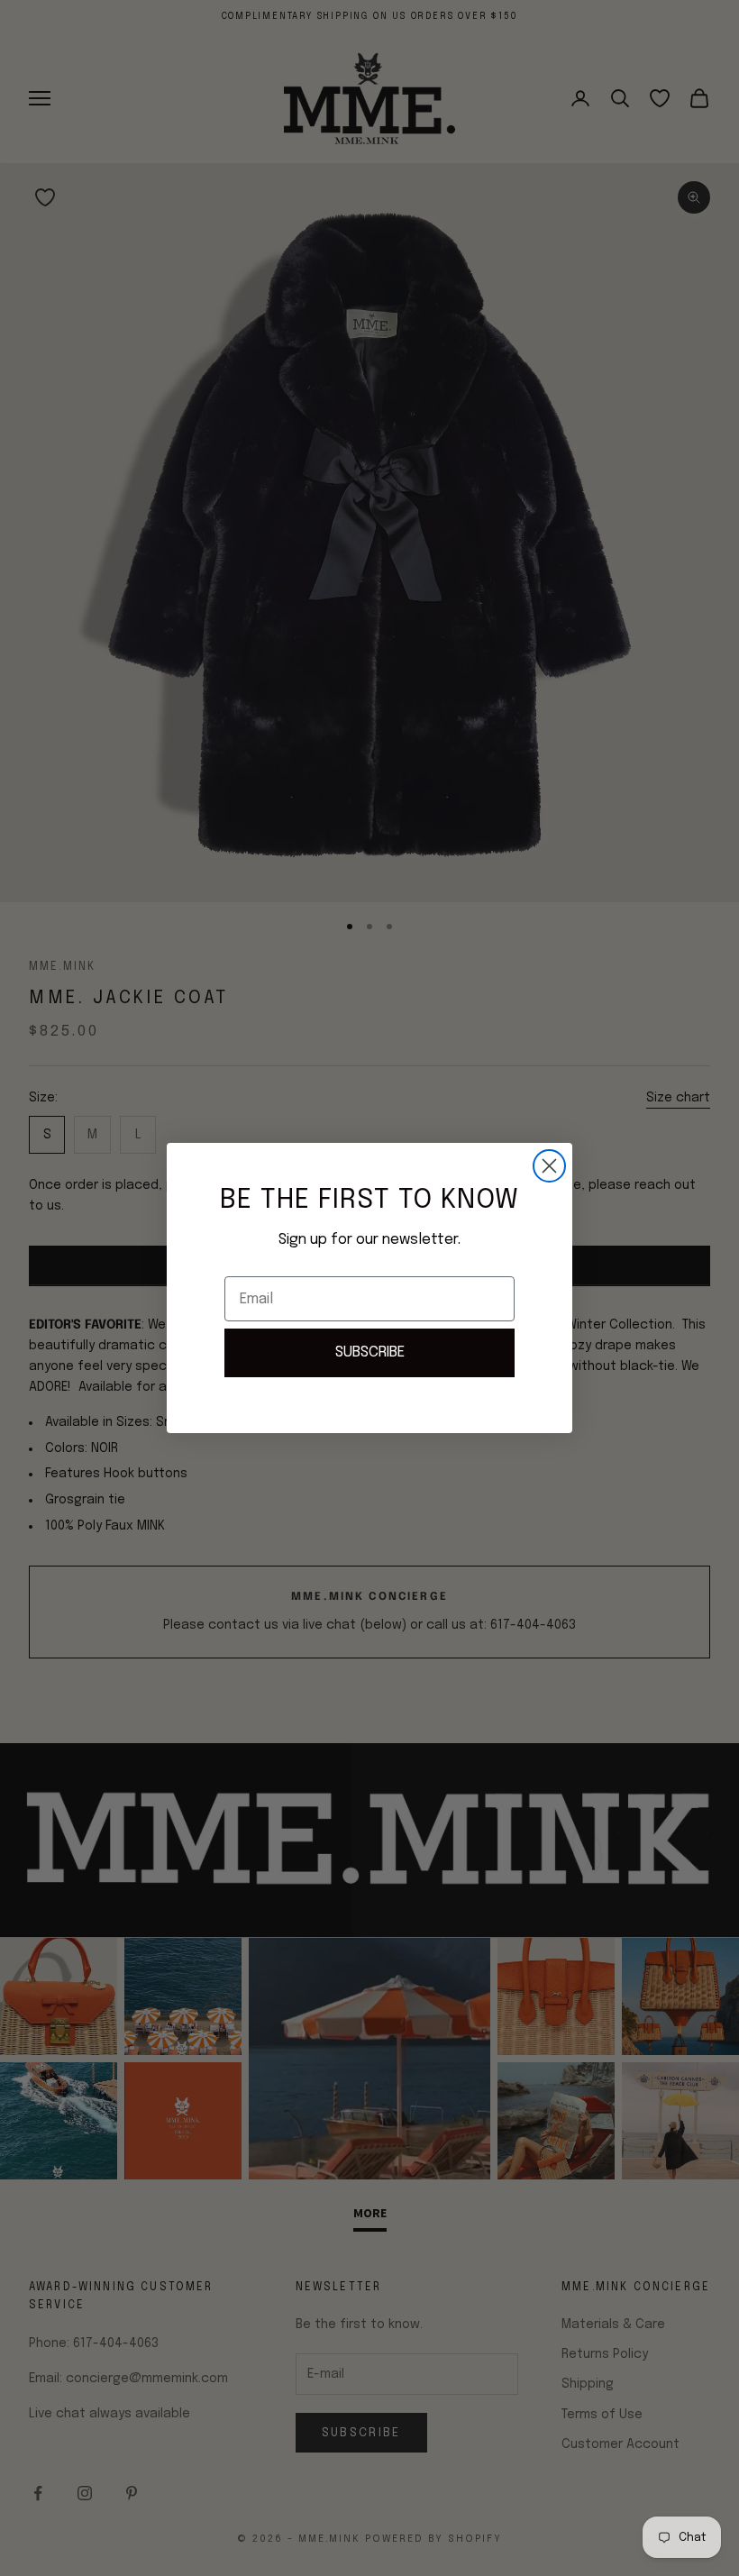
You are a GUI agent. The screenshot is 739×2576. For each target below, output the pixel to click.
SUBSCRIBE (370, 1352)
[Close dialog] (549, 1166)
